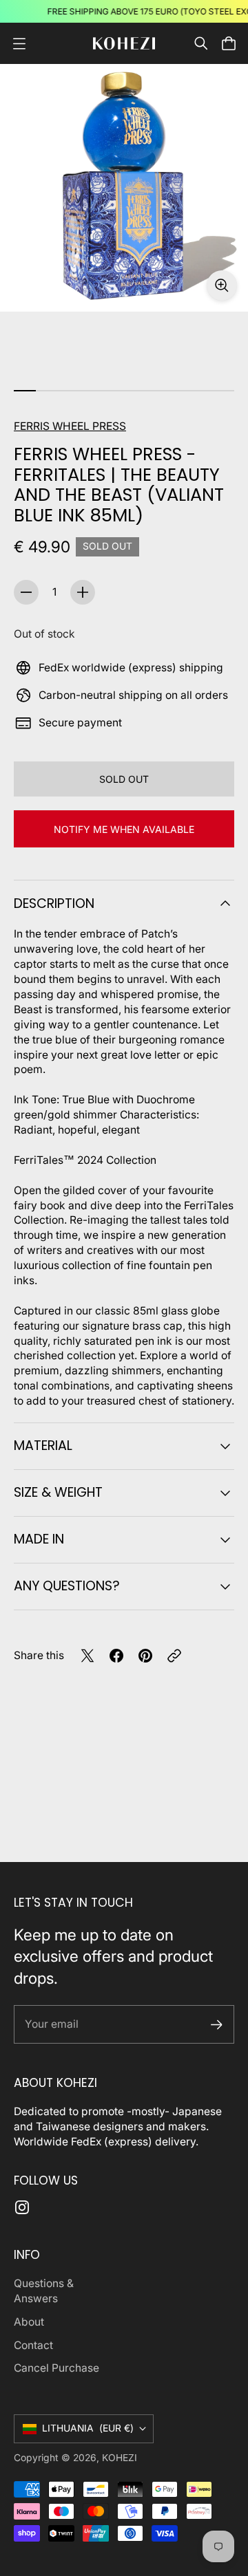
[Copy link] (174, 1656)
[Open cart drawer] (229, 43)
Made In (39, 1539)
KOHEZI (120, 2458)
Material (43, 1446)
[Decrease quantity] (26, 592)
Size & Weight (58, 1492)
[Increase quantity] (83, 592)
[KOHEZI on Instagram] (22, 2207)
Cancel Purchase (56, 2368)
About (29, 2322)
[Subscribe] (217, 2025)
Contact (33, 2345)
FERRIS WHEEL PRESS (70, 426)
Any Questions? (67, 1586)
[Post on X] (87, 1656)
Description (54, 903)
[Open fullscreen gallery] (222, 285)
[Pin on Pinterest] (145, 1656)
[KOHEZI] (124, 44)
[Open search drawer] (201, 43)
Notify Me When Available (124, 829)
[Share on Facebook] (116, 1656)
